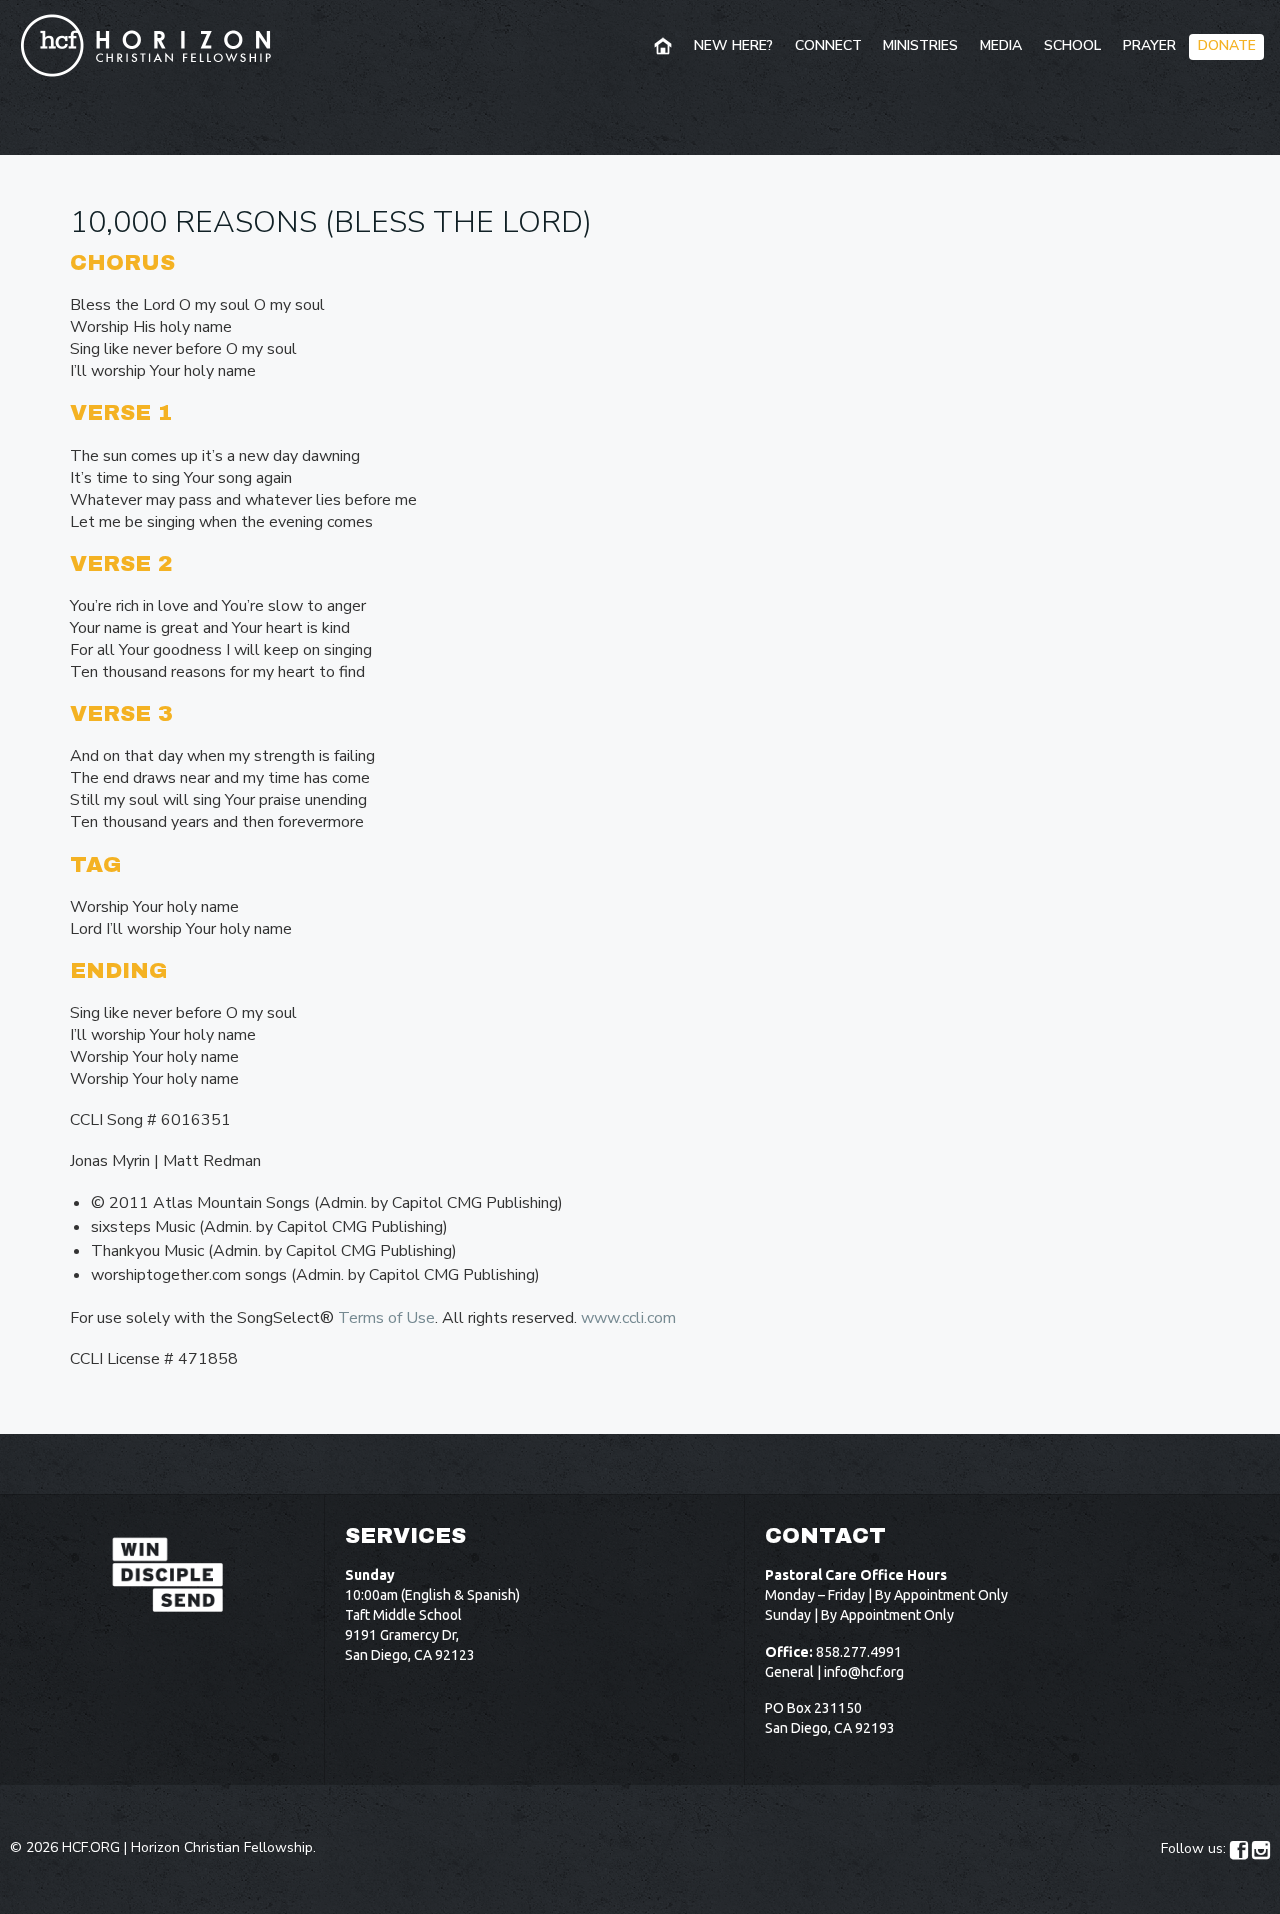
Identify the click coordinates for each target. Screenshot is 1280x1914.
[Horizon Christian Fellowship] (147, 45)
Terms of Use (386, 1318)
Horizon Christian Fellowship (222, 1847)
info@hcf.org (864, 1672)
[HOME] (664, 47)
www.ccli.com (628, 1318)
